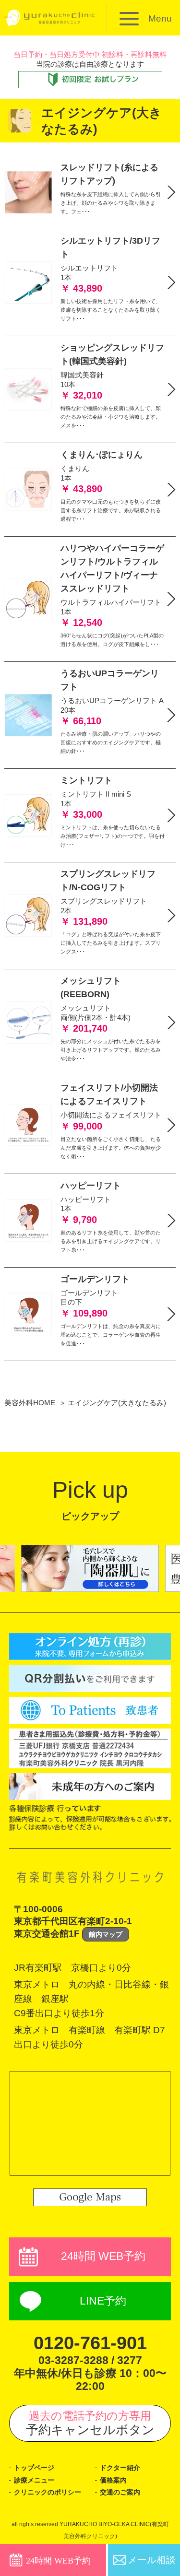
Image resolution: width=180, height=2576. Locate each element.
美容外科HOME (30, 1403)
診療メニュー (34, 2480)
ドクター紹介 (120, 2468)
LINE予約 (103, 2301)
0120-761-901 (90, 2343)
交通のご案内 (120, 2492)
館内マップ (106, 1934)
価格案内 (113, 2480)
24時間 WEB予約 (103, 2256)
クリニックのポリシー (48, 2492)
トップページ (34, 2468)
